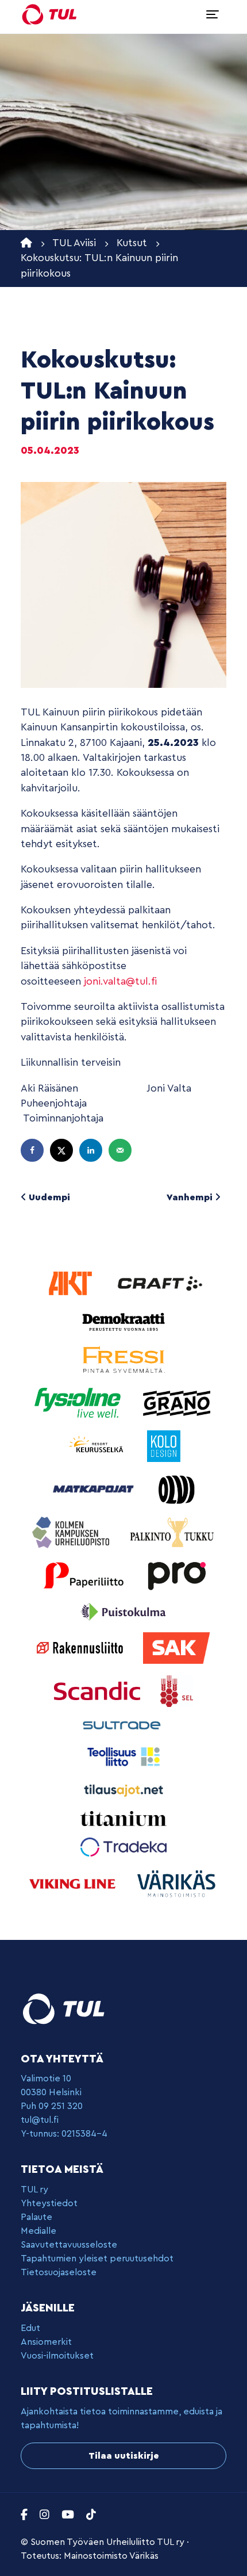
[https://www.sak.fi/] (177, 1647)
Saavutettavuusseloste (69, 2245)
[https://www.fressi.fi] (123, 1359)
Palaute (36, 2217)
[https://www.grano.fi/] (177, 1402)
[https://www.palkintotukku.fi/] (172, 1531)
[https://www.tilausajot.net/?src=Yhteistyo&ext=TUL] (123, 1790)
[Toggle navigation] (213, 14)
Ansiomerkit (46, 2342)
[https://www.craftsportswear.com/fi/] (160, 1283)
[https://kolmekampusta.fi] (72, 1531)
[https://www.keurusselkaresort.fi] (98, 1445)
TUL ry (34, 2190)
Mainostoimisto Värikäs (111, 2556)
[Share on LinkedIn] (92, 1150)
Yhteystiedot (49, 2203)
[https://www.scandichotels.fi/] (99, 1690)
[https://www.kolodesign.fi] (164, 1445)
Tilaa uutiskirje (124, 2456)
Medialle (38, 2231)
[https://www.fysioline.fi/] (79, 1402)
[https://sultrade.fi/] (123, 1725)
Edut (30, 2328)
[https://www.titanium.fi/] (123, 1818)
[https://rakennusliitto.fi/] (81, 1647)
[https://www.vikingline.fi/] (74, 1883)
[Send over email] (121, 1150)
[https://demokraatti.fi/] (123, 1321)
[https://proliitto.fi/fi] (176, 1574)
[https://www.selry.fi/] (177, 1690)
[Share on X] (63, 1150)
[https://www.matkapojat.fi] (95, 1488)
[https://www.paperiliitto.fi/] (84, 1574)
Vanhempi (191, 1197)
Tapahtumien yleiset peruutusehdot (97, 2259)
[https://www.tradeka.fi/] (123, 1846)
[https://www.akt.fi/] (72, 1283)
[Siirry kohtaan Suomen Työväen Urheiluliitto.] (26, 243)
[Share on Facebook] (33, 1150)
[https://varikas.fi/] (176, 1883)
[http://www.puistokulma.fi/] (123, 1611)
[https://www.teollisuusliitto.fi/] (123, 1756)
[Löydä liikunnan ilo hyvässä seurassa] (49, 14)
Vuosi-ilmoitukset (57, 2356)
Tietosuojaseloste (59, 2272)
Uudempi (48, 1197)
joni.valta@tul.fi (120, 981)
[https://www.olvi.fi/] (176, 1488)
